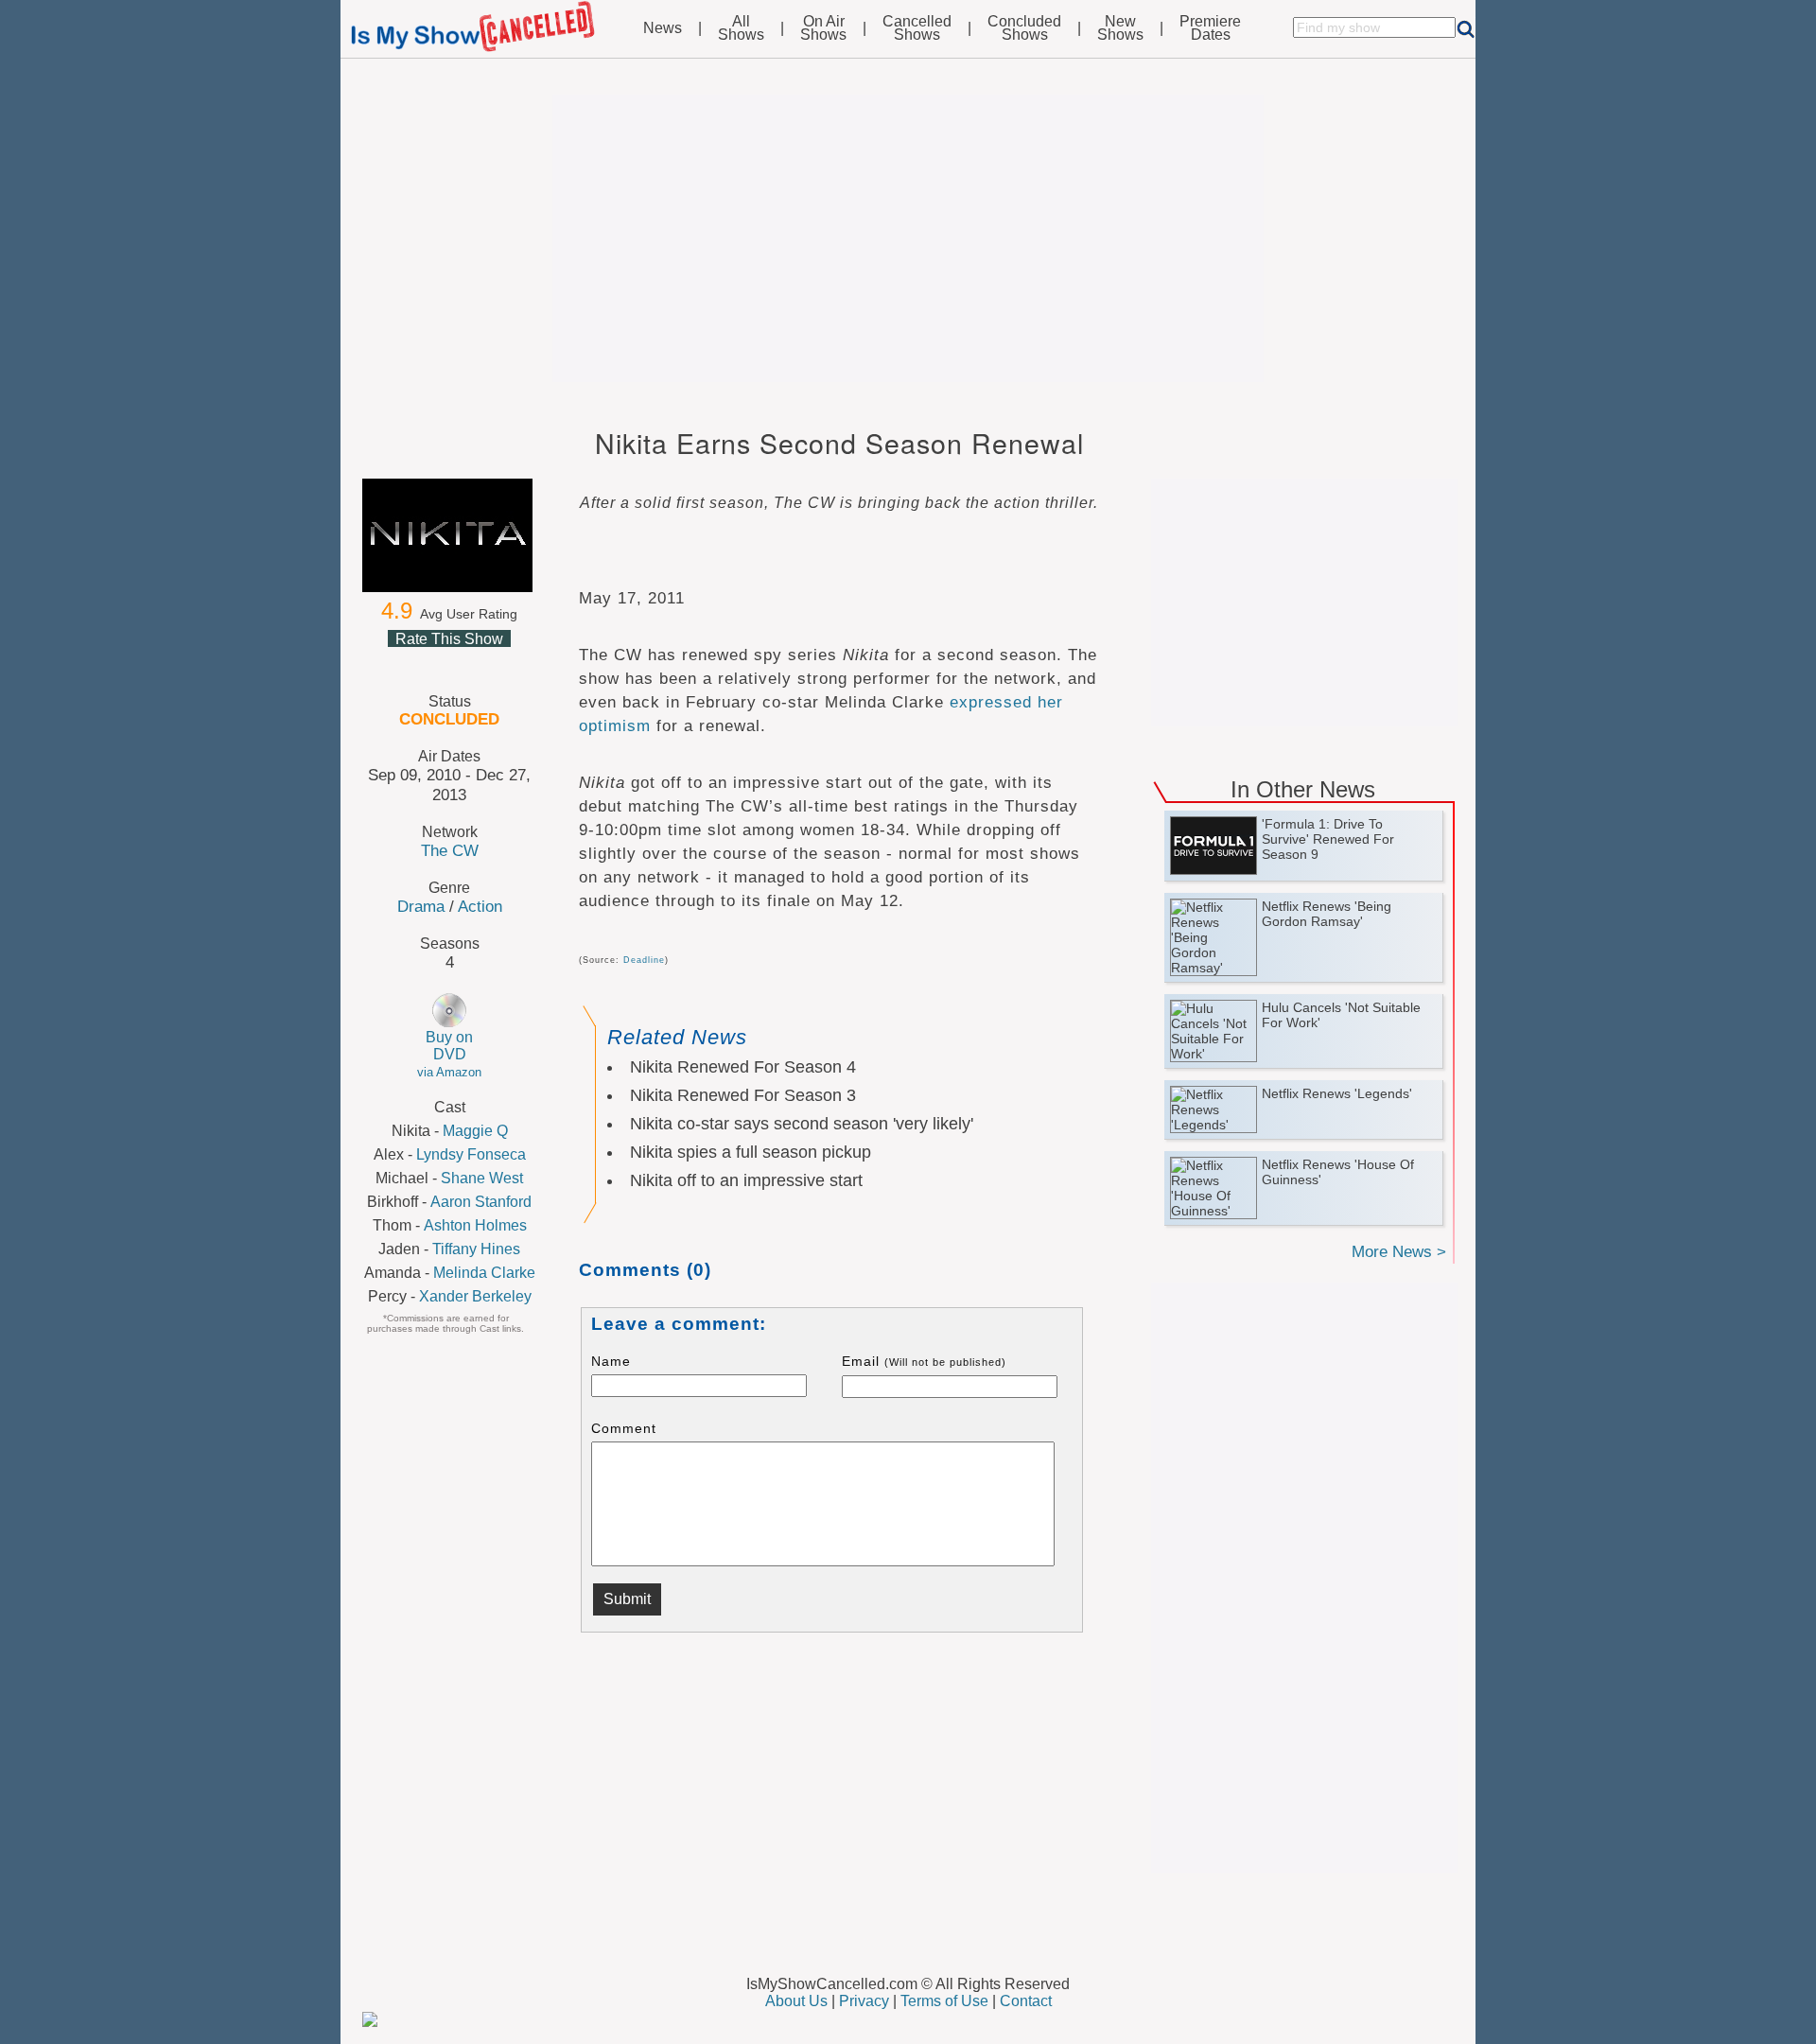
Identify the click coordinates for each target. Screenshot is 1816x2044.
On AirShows (823, 28)
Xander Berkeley (475, 1296)
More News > (1399, 1252)
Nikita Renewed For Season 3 (743, 1095)
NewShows (1120, 28)
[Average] (448, 661)
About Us (796, 2001)
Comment (624, 1428)
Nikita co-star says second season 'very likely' (802, 1124)
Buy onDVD (449, 1054)
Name (611, 1361)
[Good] (471, 661)
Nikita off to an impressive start (746, 1180)
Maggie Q (475, 1131)
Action (480, 906)
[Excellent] (494, 661)
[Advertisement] (908, 238)
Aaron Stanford (481, 1202)
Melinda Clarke (484, 1273)
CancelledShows (917, 28)
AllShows (741, 28)
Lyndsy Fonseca (471, 1154)
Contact (1026, 2001)
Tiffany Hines (476, 1249)
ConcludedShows (1024, 28)
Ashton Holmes (475, 1225)
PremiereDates (1210, 28)
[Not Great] (426, 661)
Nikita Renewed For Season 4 (743, 1067)
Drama (421, 906)
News (663, 28)
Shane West (482, 1178)
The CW (450, 850)
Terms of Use (944, 2001)
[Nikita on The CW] (449, 535)
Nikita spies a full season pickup (751, 1152)
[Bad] (403, 661)
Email (924, 1361)
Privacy (864, 2001)
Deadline (644, 960)
